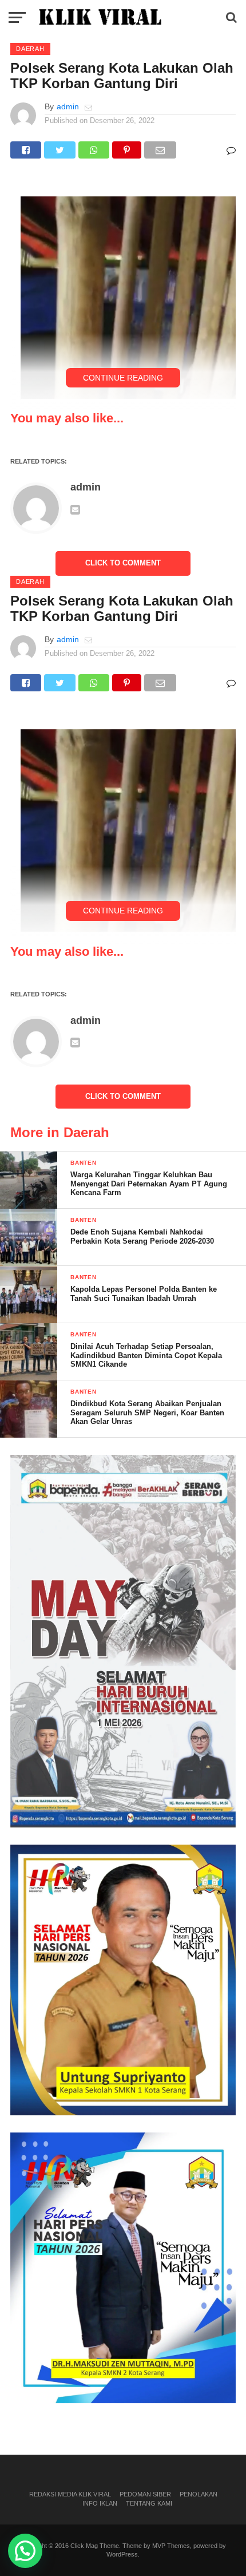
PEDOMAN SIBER (145, 2494)
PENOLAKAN (199, 2494)
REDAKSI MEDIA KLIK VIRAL (70, 2494)
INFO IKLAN (100, 2503)
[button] (25, 2551)
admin (68, 106)
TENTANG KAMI (149, 2503)
